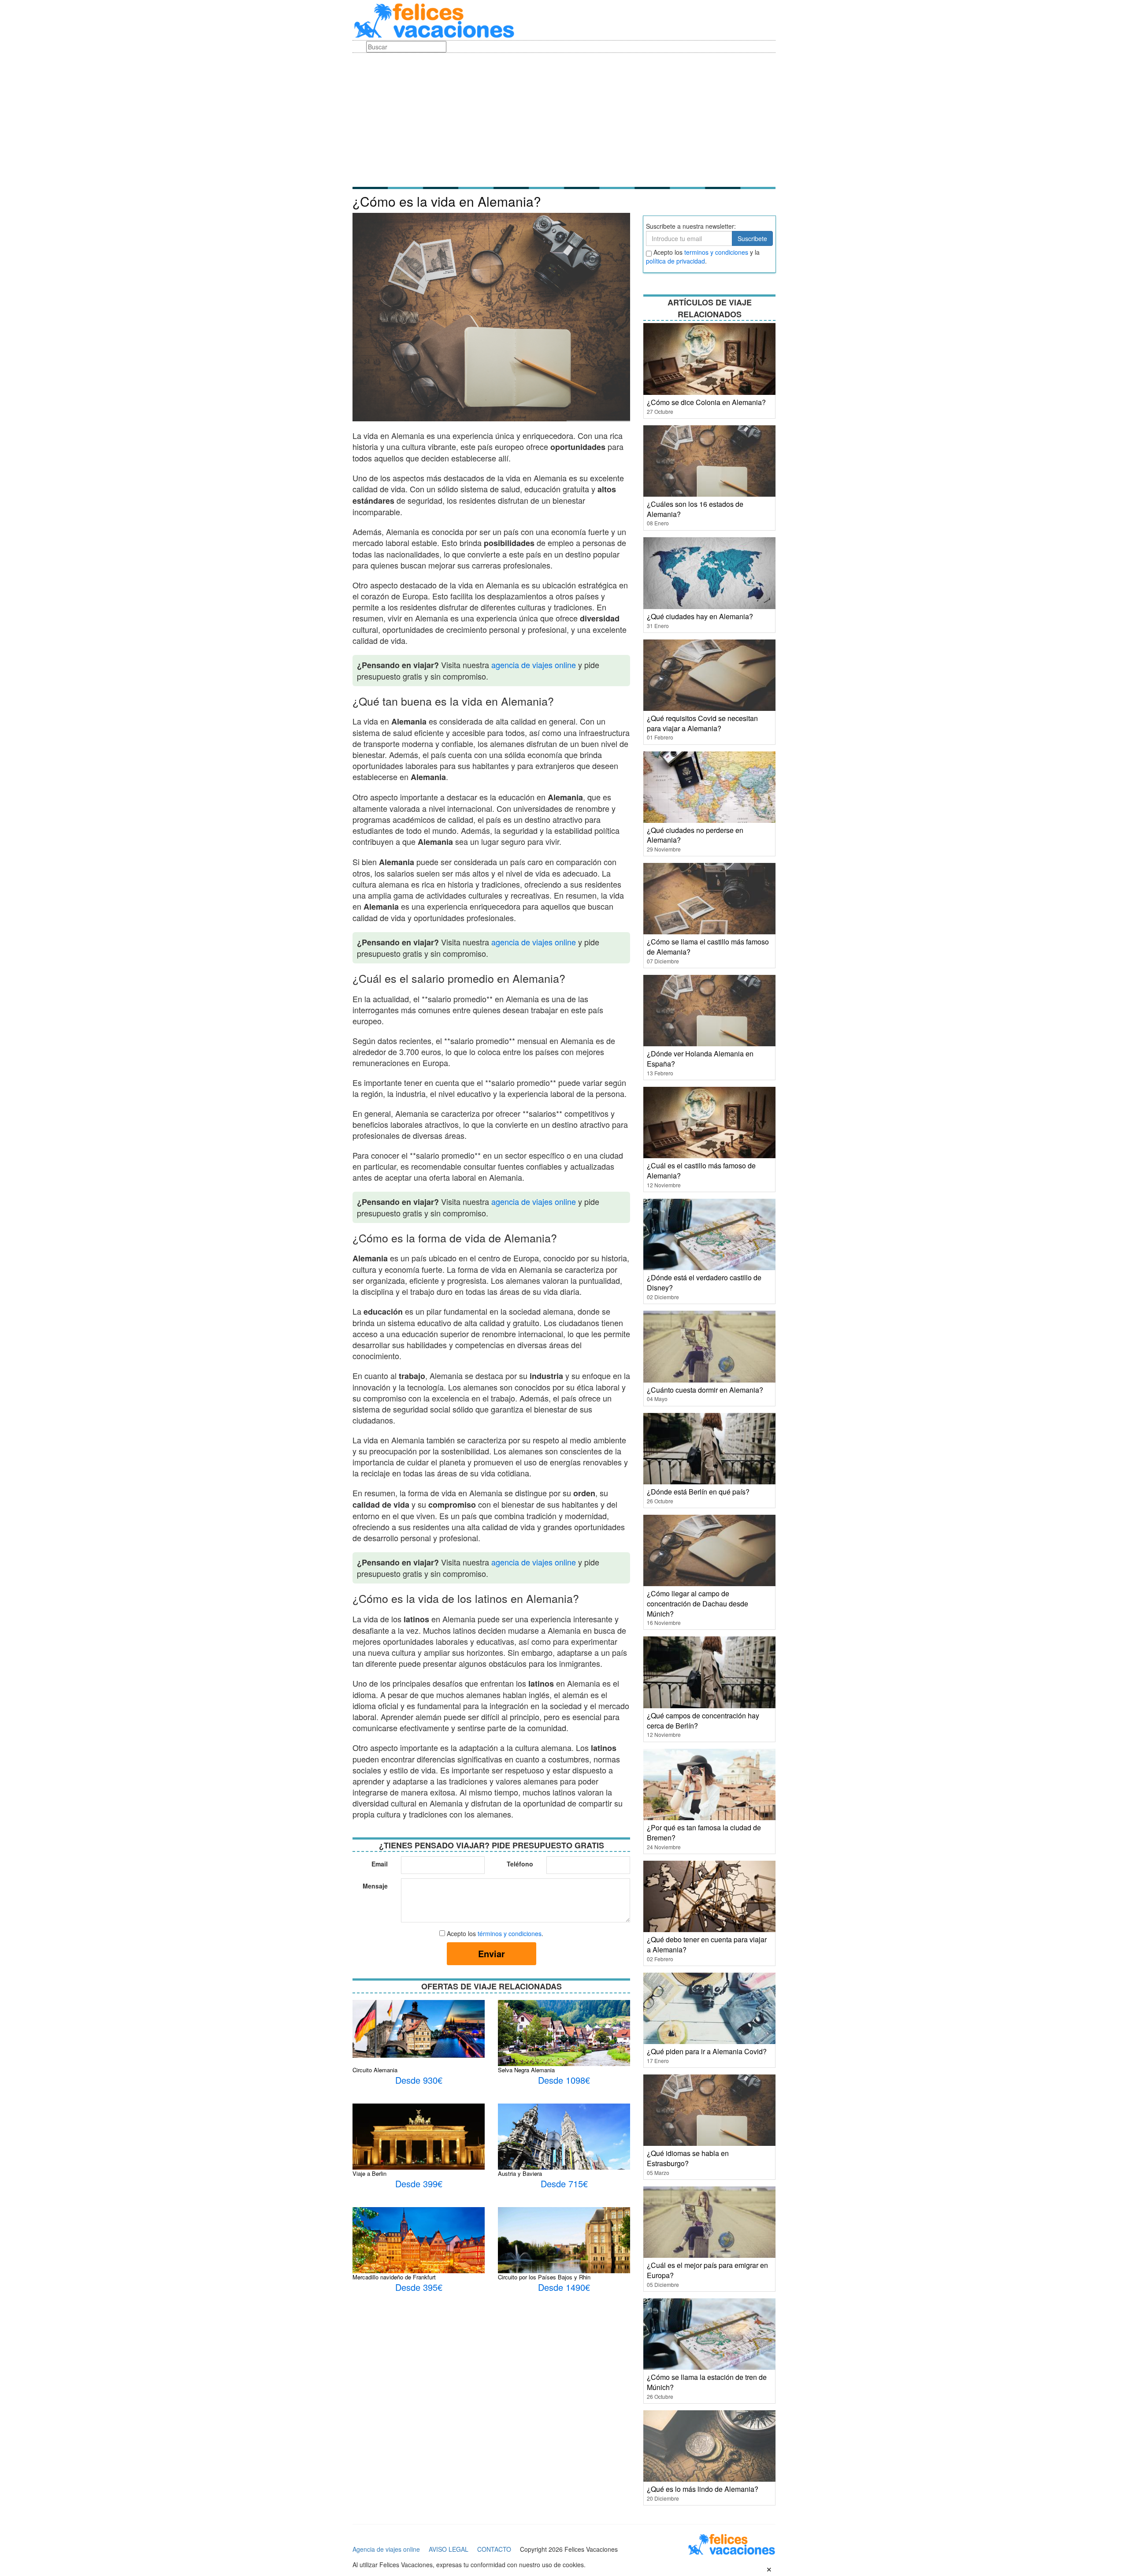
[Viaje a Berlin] (419, 2136)
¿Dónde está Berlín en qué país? (698, 1492)
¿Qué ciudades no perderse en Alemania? (695, 835)
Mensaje (375, 1886)
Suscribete (752, 238)
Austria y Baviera (520, 2173)
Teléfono (520, 1864)
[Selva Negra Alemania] (564, 2043)
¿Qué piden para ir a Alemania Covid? (707, 2051)
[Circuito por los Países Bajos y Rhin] (564, 2256)
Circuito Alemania (375, 2070)
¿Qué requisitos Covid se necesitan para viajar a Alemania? (702, 723)
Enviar (492, 1953)
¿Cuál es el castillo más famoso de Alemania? (701, 1171)
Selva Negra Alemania (526, 2070)
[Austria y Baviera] (564, 2147)
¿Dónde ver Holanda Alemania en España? (700, 1059)
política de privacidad (675, 261)
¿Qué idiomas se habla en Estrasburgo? (688, 2158)
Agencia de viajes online (386, 2549)
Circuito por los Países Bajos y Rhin (544, 2277)
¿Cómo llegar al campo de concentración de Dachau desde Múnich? (698, 1604)
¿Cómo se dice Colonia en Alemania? (706, 402)
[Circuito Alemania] (419, 2028)
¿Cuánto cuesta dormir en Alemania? (705, 1390)
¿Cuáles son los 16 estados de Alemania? (695, 509)
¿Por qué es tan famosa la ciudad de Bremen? (704, 1833)
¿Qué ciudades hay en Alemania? (700, 616)
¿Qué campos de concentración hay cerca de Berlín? (703, 1721)
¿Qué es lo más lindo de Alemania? (703, 2489)
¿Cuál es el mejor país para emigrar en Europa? (707, 2270)
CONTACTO (494, 2549)
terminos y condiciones (716, 252)
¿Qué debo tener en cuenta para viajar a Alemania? (707, 1944)
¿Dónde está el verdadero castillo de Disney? (704, 1282)
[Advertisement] (564, 119)
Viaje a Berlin (369, 2173)
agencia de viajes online (534, 665)
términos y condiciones (510, 1933)
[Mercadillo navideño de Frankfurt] (419, 2246)
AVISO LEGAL (449, 2549)
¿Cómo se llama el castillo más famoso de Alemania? (708, 947)
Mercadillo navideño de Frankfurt (394, 2277)
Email (380, 1864)
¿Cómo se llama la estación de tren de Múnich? (707, 2382)
